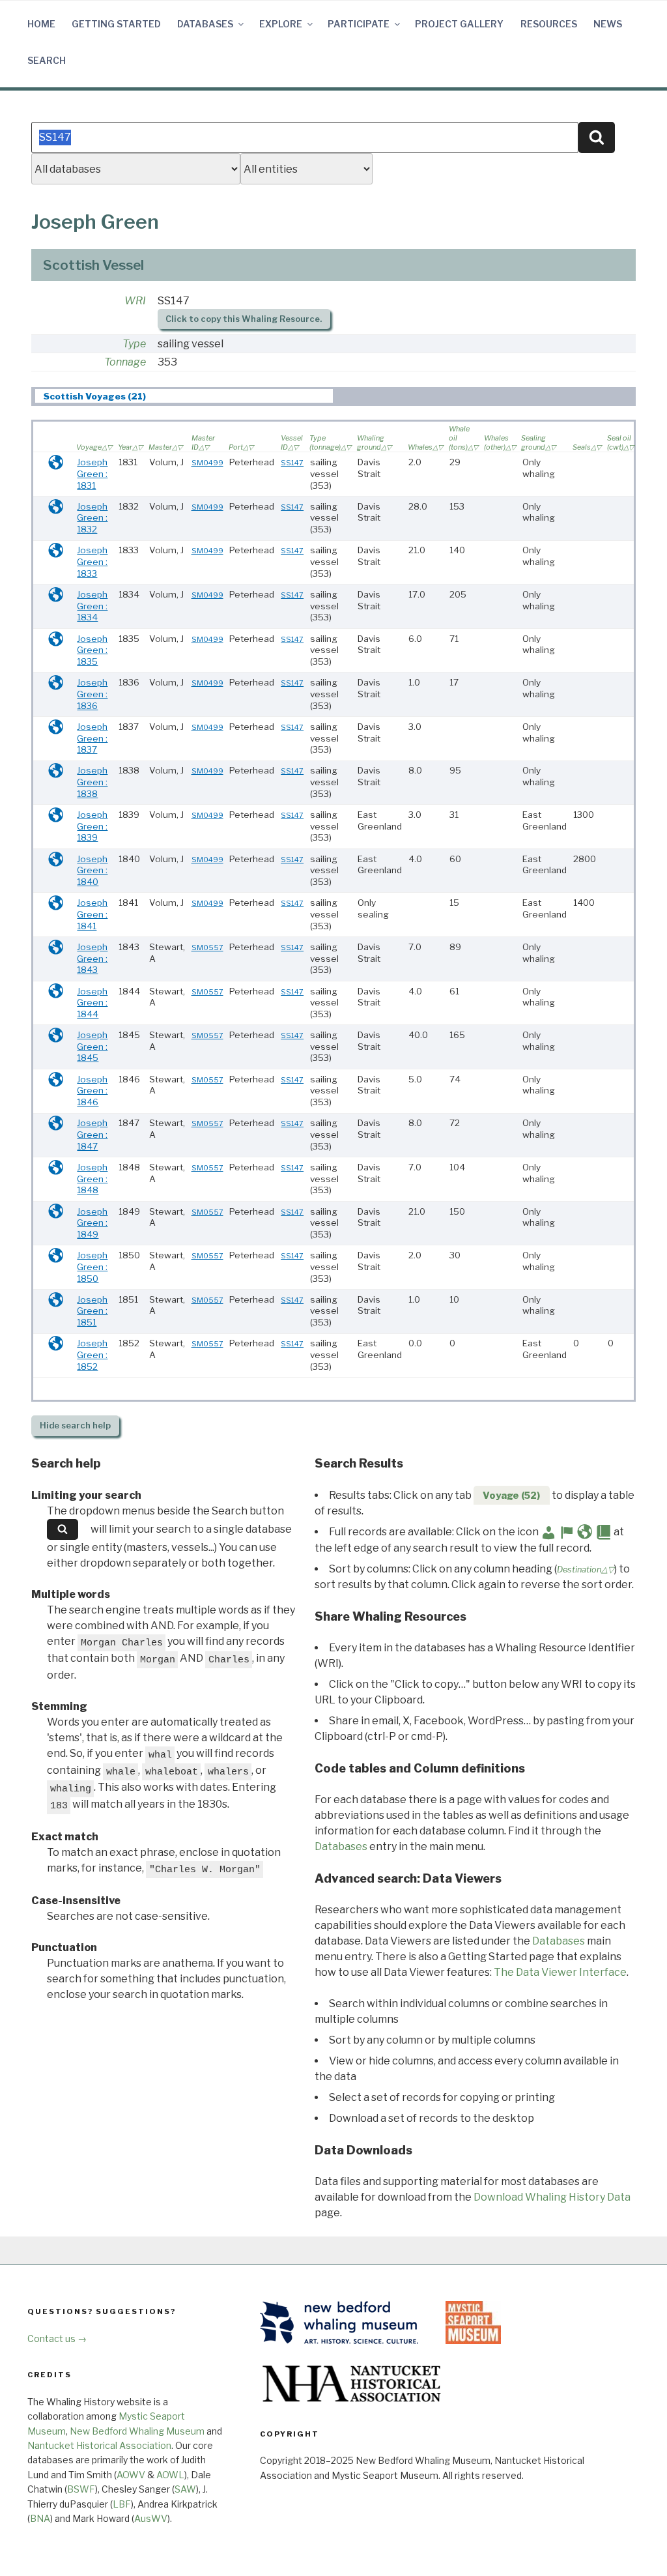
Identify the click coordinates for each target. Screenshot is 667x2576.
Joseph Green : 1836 (92, 694)
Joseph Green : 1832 (92, 518)
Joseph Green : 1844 (92, 1003)
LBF (122, 2504)
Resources (549, 24)
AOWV (131, 2475)
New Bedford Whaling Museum (137, 2431)
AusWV (151, 2518)
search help (75, 1425)
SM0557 (207, 948)
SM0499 (207, 463)
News (608, 24)
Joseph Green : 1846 (92, 1091)
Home (41, 24)
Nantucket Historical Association (99, 2445)
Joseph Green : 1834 (92, 606)
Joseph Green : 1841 (92, 914)
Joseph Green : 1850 (92, 1266)
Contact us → (57, 2338)
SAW (185, 2489)
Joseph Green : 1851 (92, 1311)
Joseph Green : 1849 (92, 1223)
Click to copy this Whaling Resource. (244, 319)
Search (47, 60)
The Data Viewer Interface (560, 1972)
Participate (359, 24)
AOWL (170, 2475)
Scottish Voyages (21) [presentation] (95, 396)
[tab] (184, 396)
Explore (281, 24)
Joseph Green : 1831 (92, 473)
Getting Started (116, 24)
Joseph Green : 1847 (92, 1134)
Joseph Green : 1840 (92, 870)
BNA (40, 2518)
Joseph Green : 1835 (92, 650)
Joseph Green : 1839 (92, 826)
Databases (205, 24)
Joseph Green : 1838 (92, 782)
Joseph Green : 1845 (92, 1046)
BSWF (81, 2489)
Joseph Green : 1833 (92, 561)
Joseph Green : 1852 (92, 1354)
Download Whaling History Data (552, 2197)
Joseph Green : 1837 (92, 738)
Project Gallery (459, 24)
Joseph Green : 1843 (92, 958)
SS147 (292, 463)
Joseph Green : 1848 (92, 1179)
